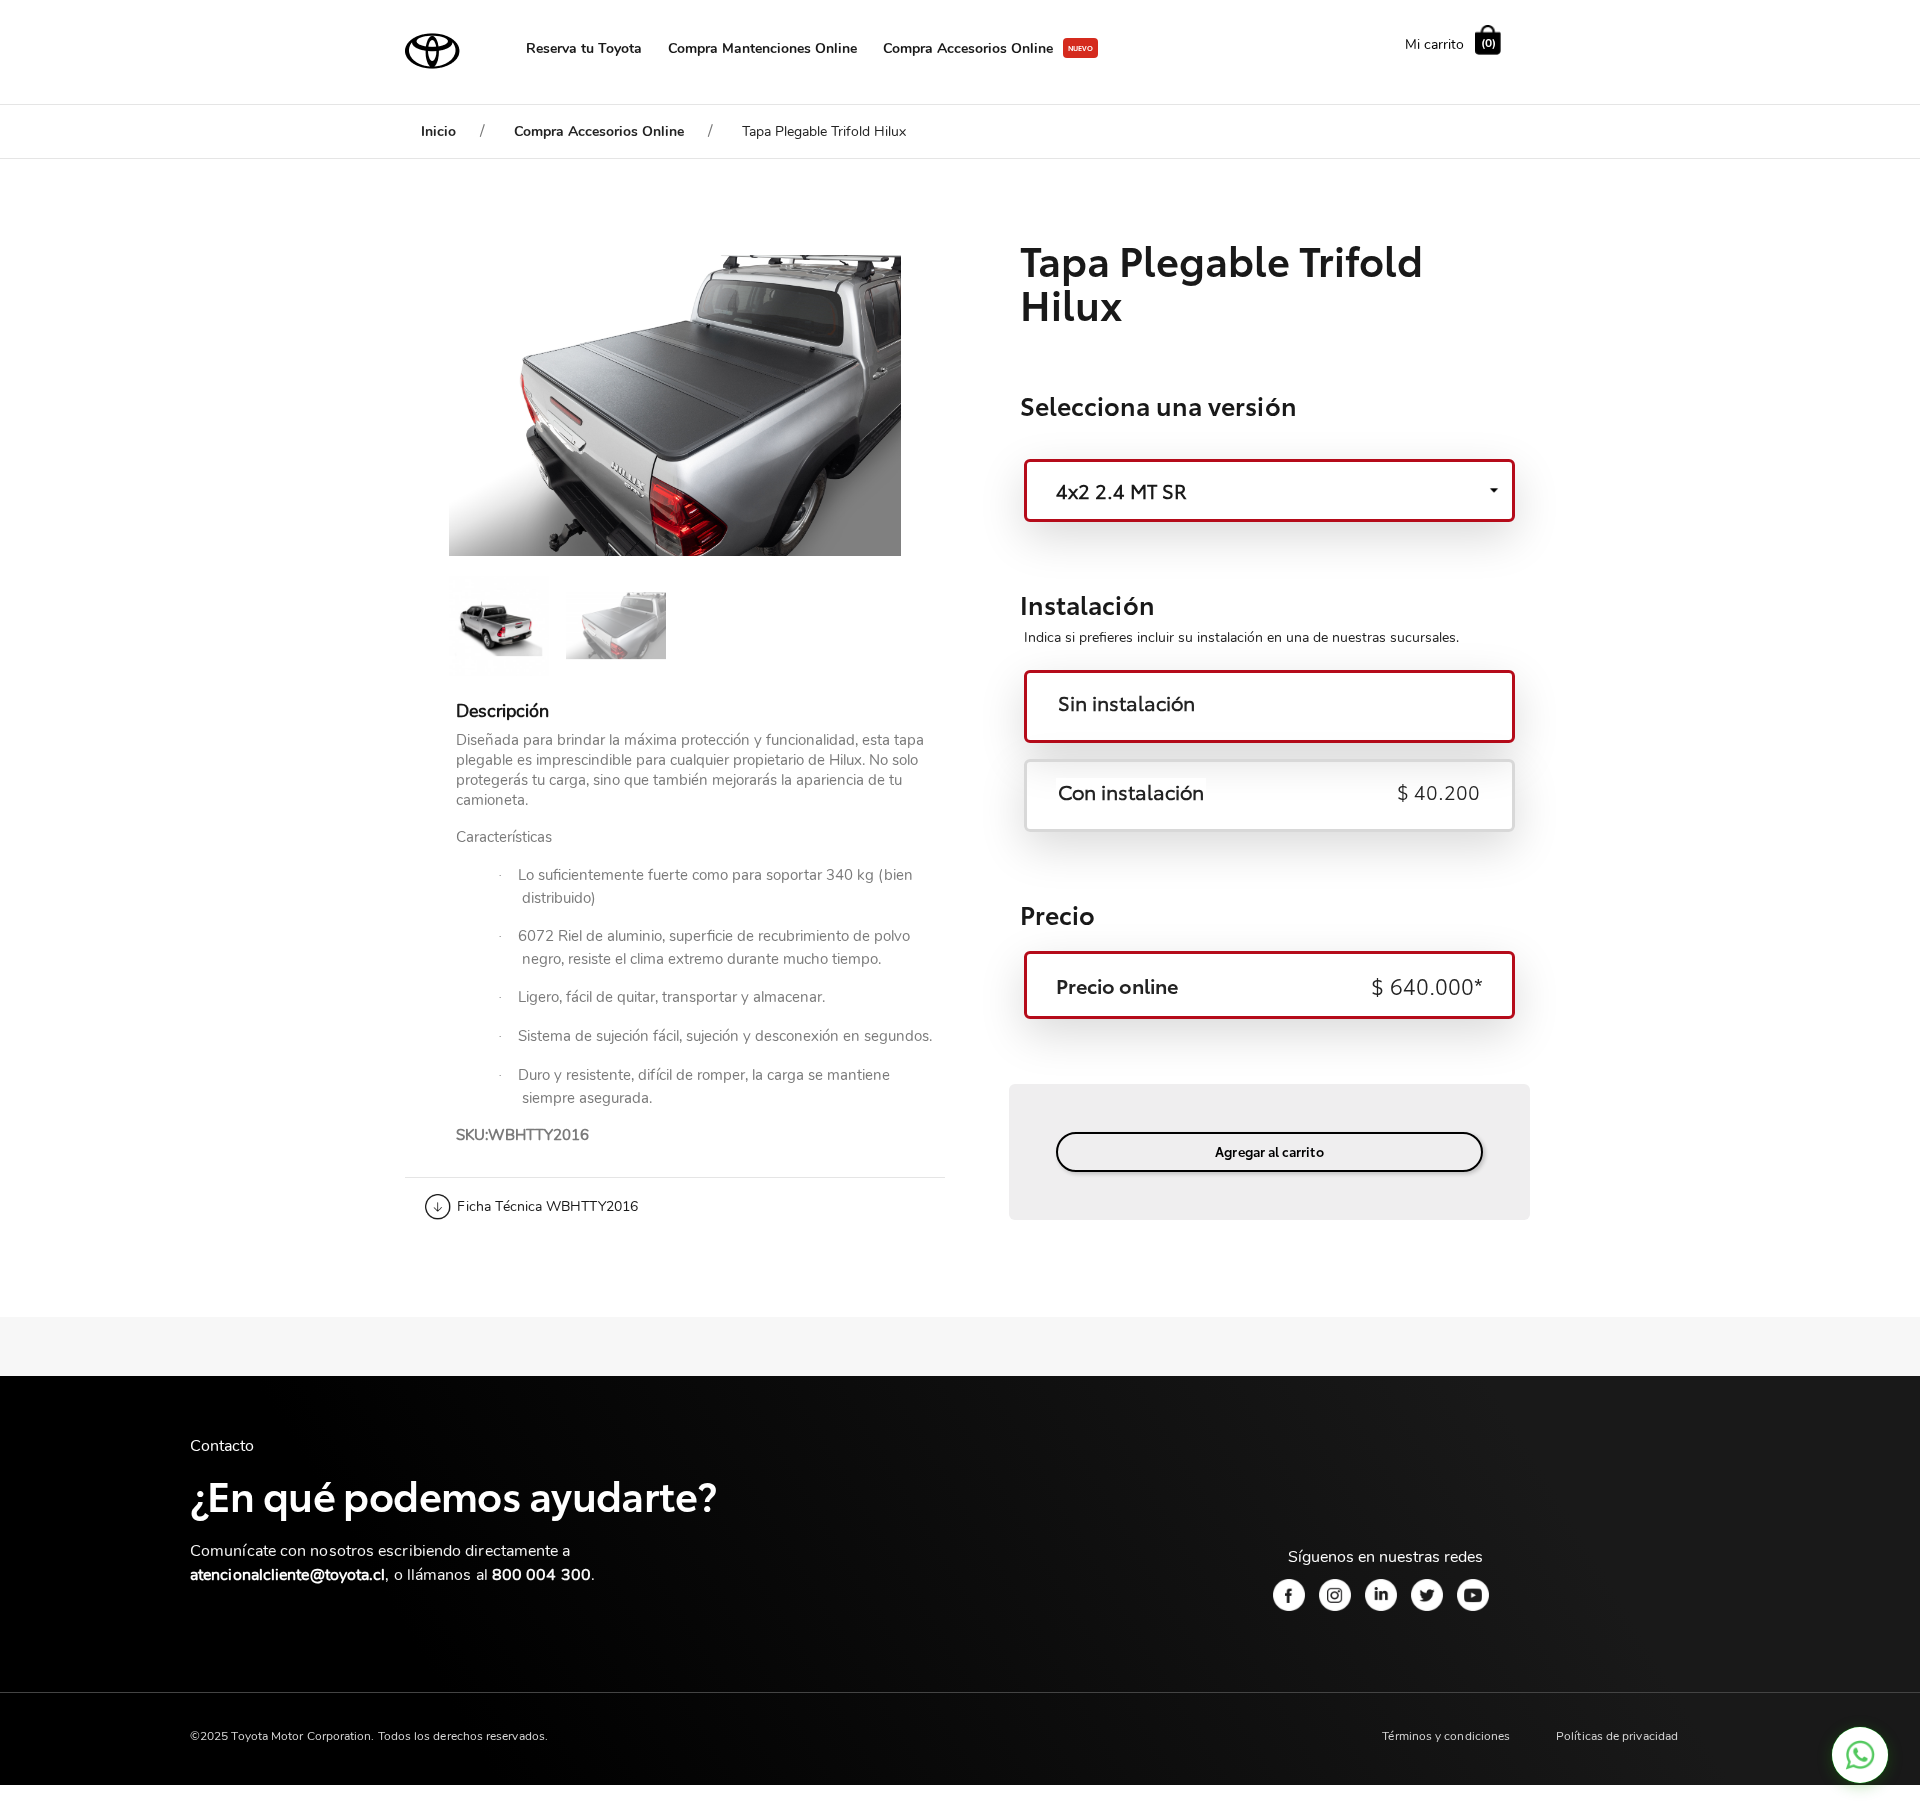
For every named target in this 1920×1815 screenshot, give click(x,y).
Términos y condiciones (1446, 1736)
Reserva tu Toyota (584, 48)
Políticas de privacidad (1617, 1736)
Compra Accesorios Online (968, 48)
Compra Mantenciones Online (762, 48)
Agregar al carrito (1269, 1151)
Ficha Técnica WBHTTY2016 (547, 1206)
